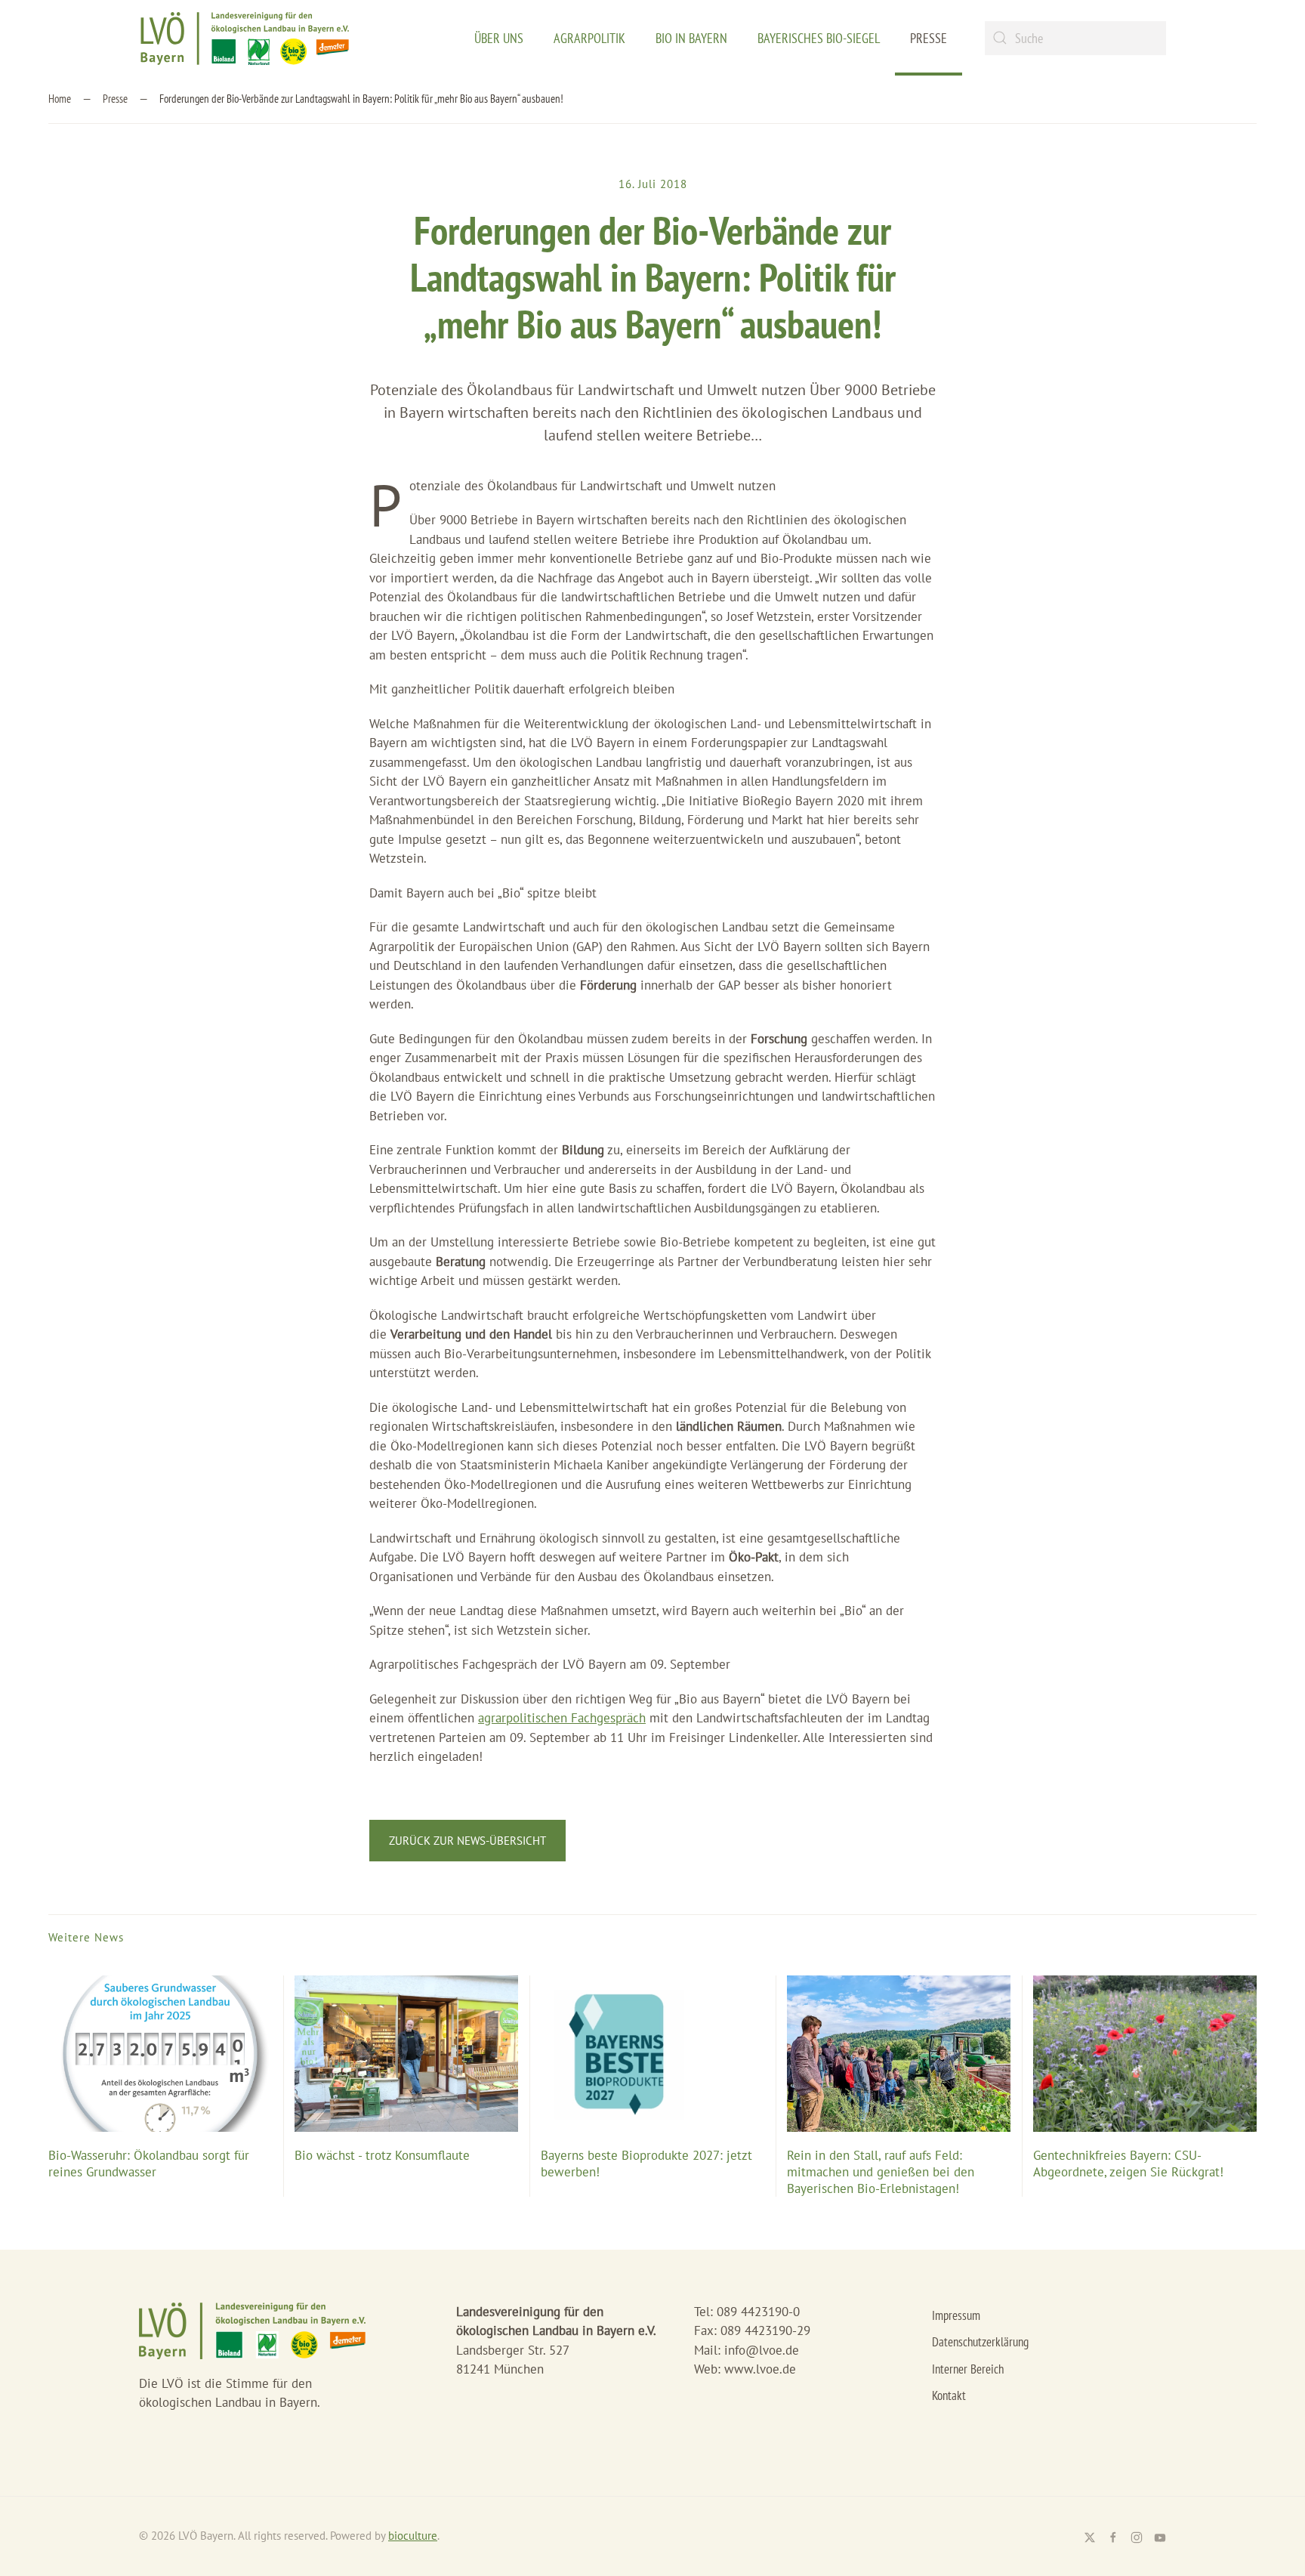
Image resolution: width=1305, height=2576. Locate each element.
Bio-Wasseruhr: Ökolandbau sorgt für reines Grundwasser (149, 2164)
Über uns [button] (499, 38)
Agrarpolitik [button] (589, 38)
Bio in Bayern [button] (691, 38)
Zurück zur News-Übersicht (467, 1841)
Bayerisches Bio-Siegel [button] (819, 38)
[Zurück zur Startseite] (245, 38)
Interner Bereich (968, 2369)
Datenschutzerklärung (980, 2342)
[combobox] (1075, 38)
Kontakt (949, 2395)
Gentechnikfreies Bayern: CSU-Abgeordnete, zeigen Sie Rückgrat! (1128, 2164)
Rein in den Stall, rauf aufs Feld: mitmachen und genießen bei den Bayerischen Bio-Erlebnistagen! (881, 2172)
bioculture (413, 2536)
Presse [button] (929, 38)
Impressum (956, 2315)
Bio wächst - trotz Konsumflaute (382, 2155)
